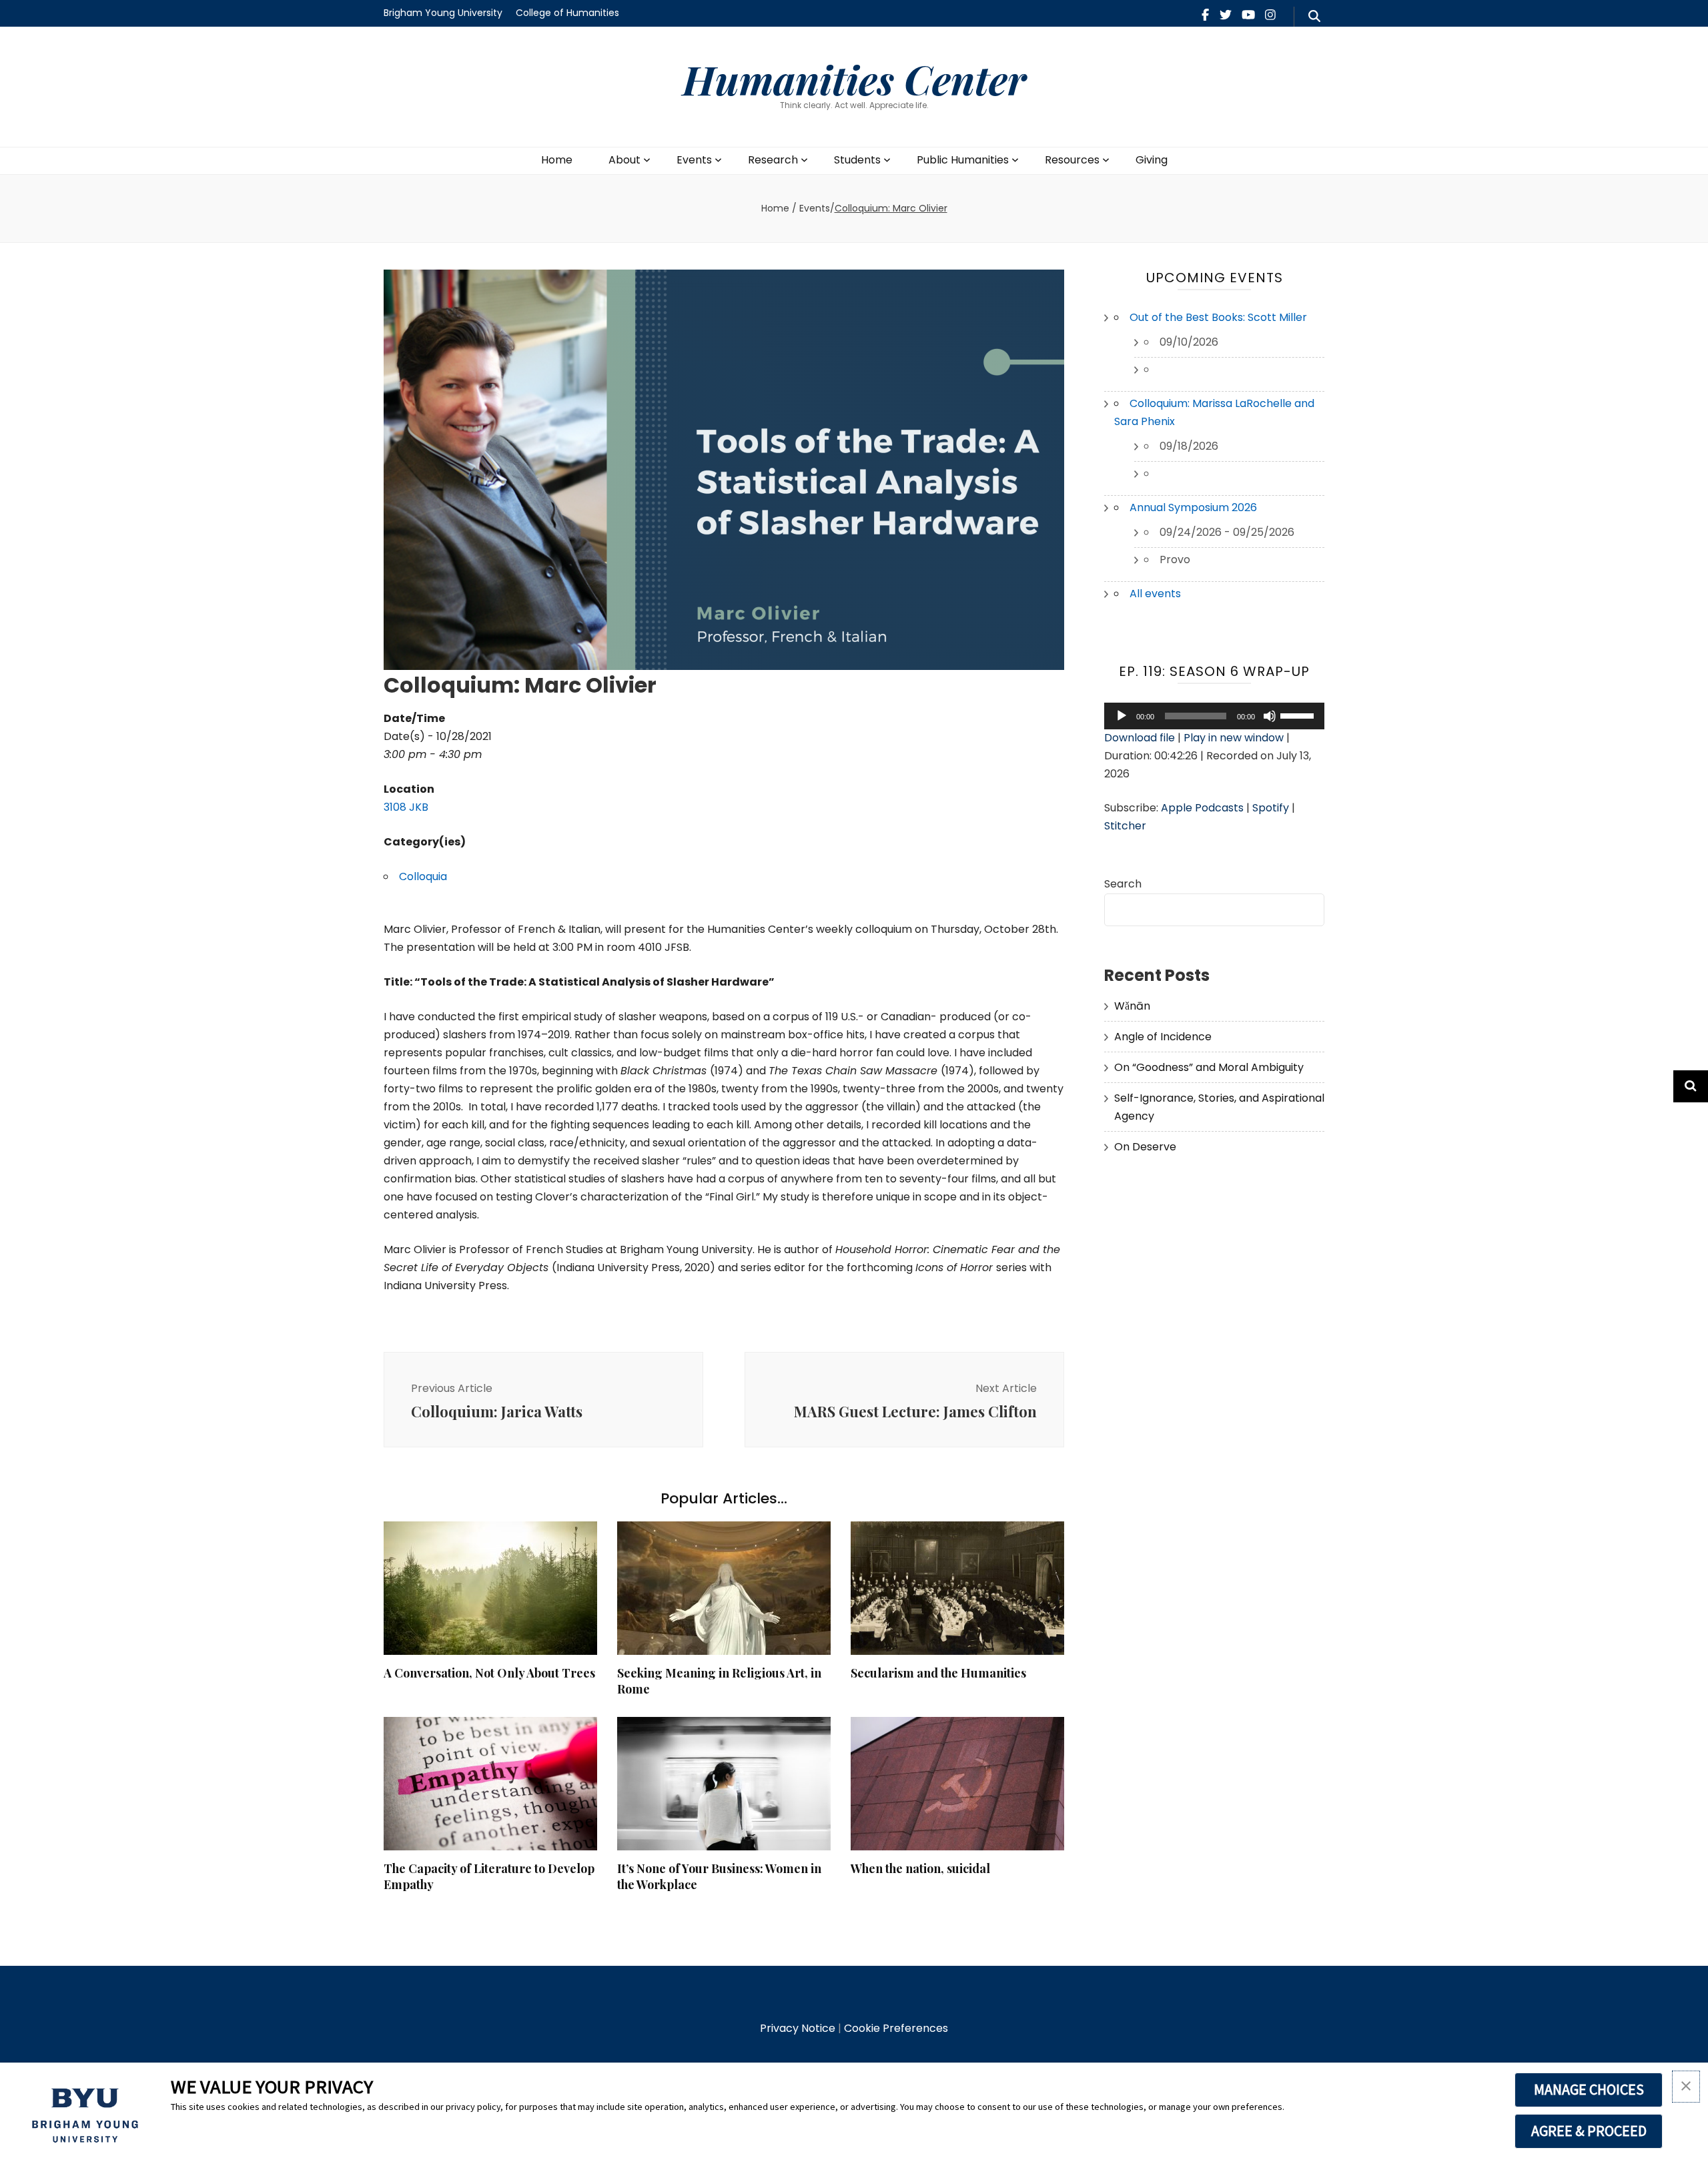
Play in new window (1234, 738)
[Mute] (1270, 716)
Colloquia (423, 876)
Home (557, 160)
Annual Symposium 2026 (1193, 507)
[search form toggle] (1314, 17)
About (624, 160)
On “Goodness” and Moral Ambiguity (1209, 1067)
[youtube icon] (1248, 15)
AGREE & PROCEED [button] (1589, 2131)
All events (1155, 594)
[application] (1214, 716)
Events (694, 160)
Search (1123, 884)
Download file (1140, 738)
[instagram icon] (1270, 15)
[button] (1686, 2087)
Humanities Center (854, 79)
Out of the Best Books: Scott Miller (1218, 317)
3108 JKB (406, 807)
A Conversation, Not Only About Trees (489, 1673)
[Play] (1122, 716)
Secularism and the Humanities (938, 1673)
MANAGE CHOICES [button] (1589, 2089)
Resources (1072, 160)
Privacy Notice (798, 2028)
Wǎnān (1132, 1006)
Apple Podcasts (1202, 808)
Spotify (1271, 808)
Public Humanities (963, 160)
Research (773, 160)
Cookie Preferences (896, 2028)
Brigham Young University (443, 13)
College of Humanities (567, 13)
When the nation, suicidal (920, 1868)
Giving (1152, 160)
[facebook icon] (1205, 15)
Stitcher (1125, 826)
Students (857, 160)
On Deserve (1145, 1147)
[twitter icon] (1226, 15)
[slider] (1299, 715)
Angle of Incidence (1163, 1037)
